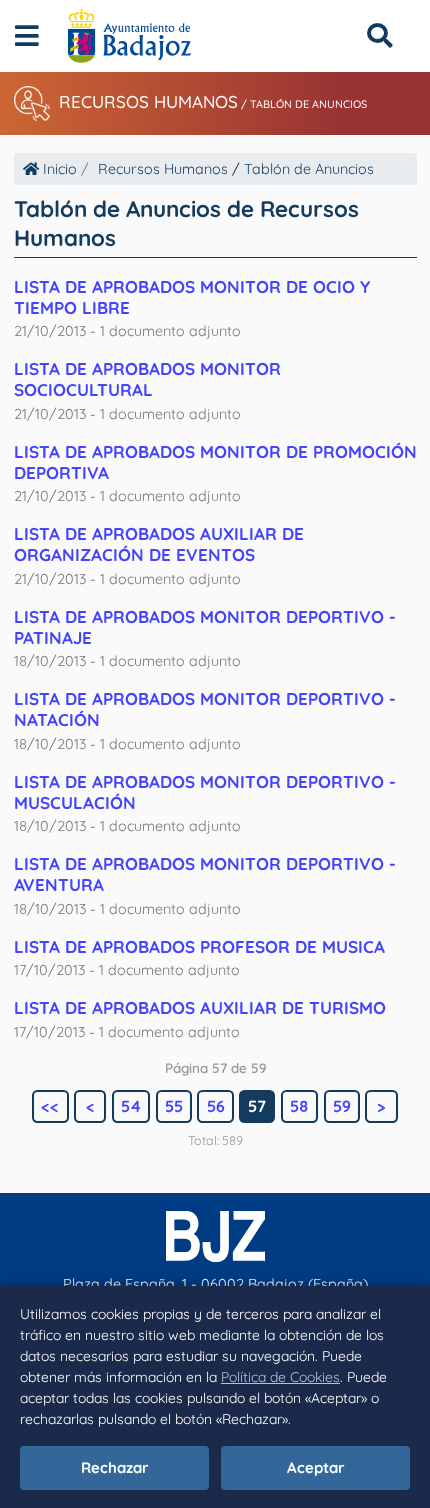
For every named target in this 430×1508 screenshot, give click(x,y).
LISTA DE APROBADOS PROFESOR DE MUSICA (199, 946)
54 (131, 1106)
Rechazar (115, 1467)
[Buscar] (379, 35)
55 (174, 1106)
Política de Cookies (280, 1377)
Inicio (58, 169)
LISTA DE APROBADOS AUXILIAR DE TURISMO (200, 1007)
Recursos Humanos (148, 101)
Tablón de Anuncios (308, 104)
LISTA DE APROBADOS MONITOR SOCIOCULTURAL (147, 379)
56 (216, 1106)
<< (50, 1106)
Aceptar (316, 1467)
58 (299, 1106)
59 (342, 1106)
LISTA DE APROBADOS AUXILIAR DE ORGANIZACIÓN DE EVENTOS (159, 544)
